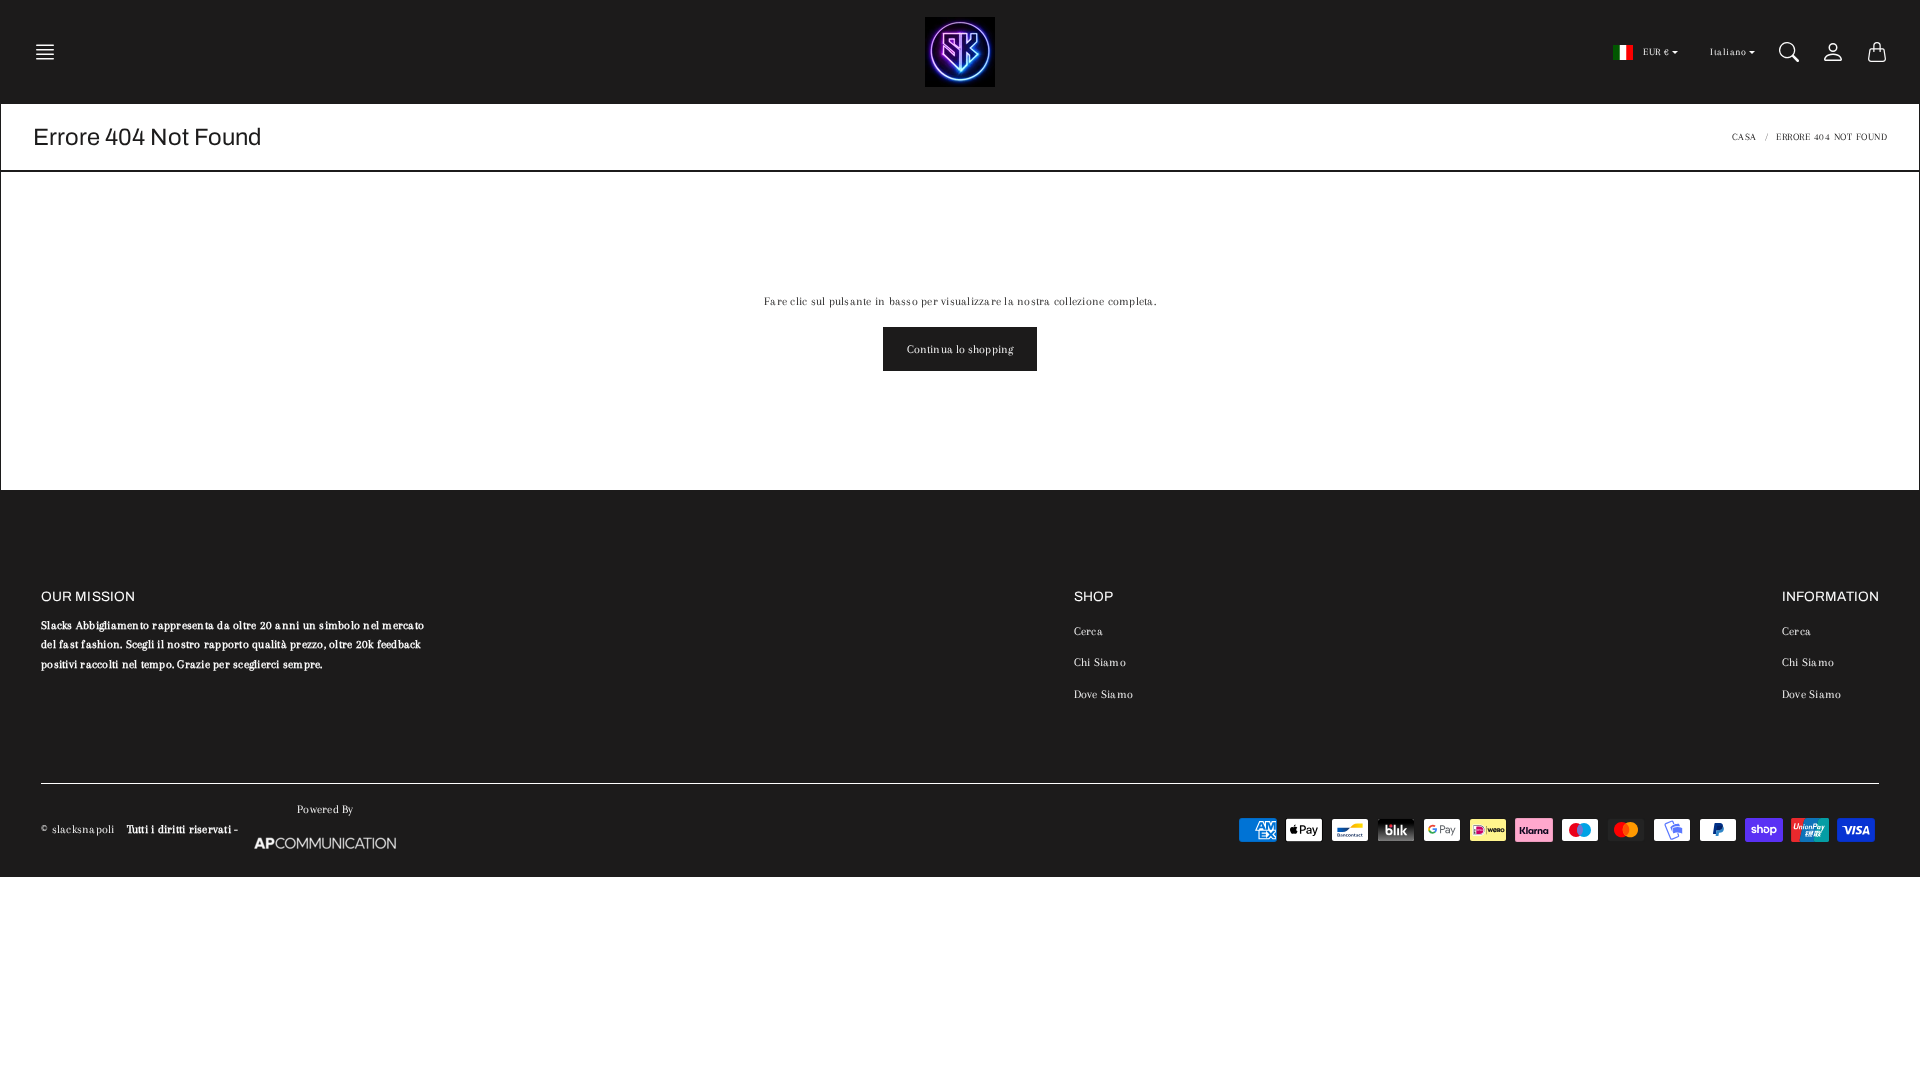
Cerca (1088, 631)
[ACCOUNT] (1833, 52)
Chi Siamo (1100, 662)
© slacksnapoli (78, 829)
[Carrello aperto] (1877, 52)
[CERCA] (1789, 52)
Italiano (1728, 51)
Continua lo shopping (960, 349)
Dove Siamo (1104, 694)
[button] (51, 52)
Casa (1744, 136)
